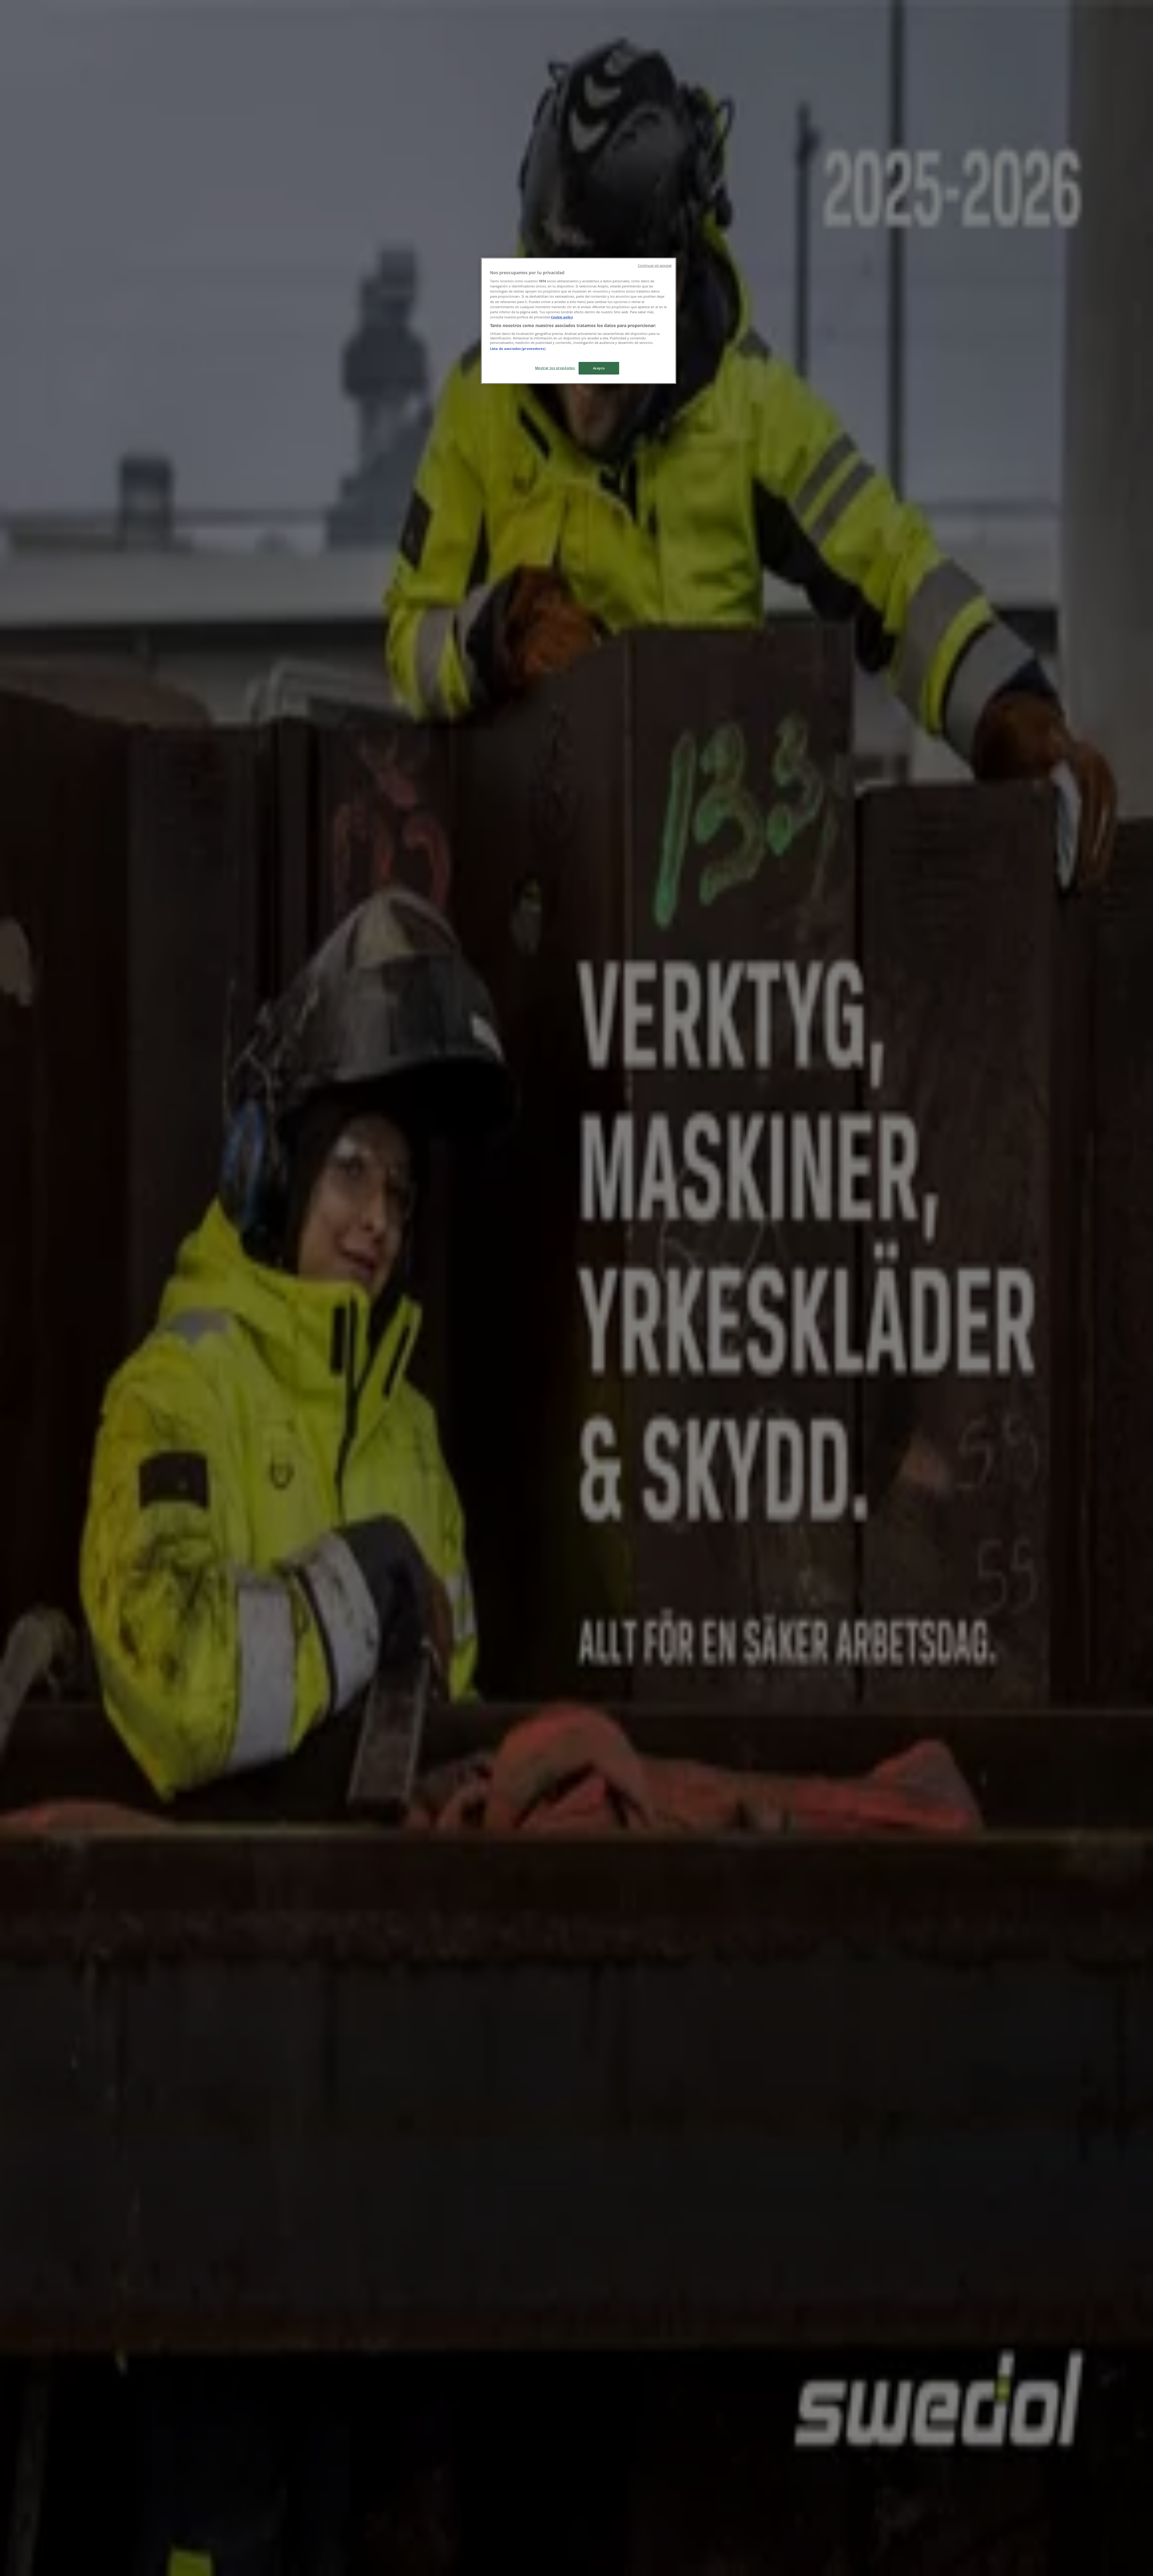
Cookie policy (562, 317)
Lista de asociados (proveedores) (518, 349)
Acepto (599, 368)
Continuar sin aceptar (655, 265)
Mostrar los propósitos (555, 368)
